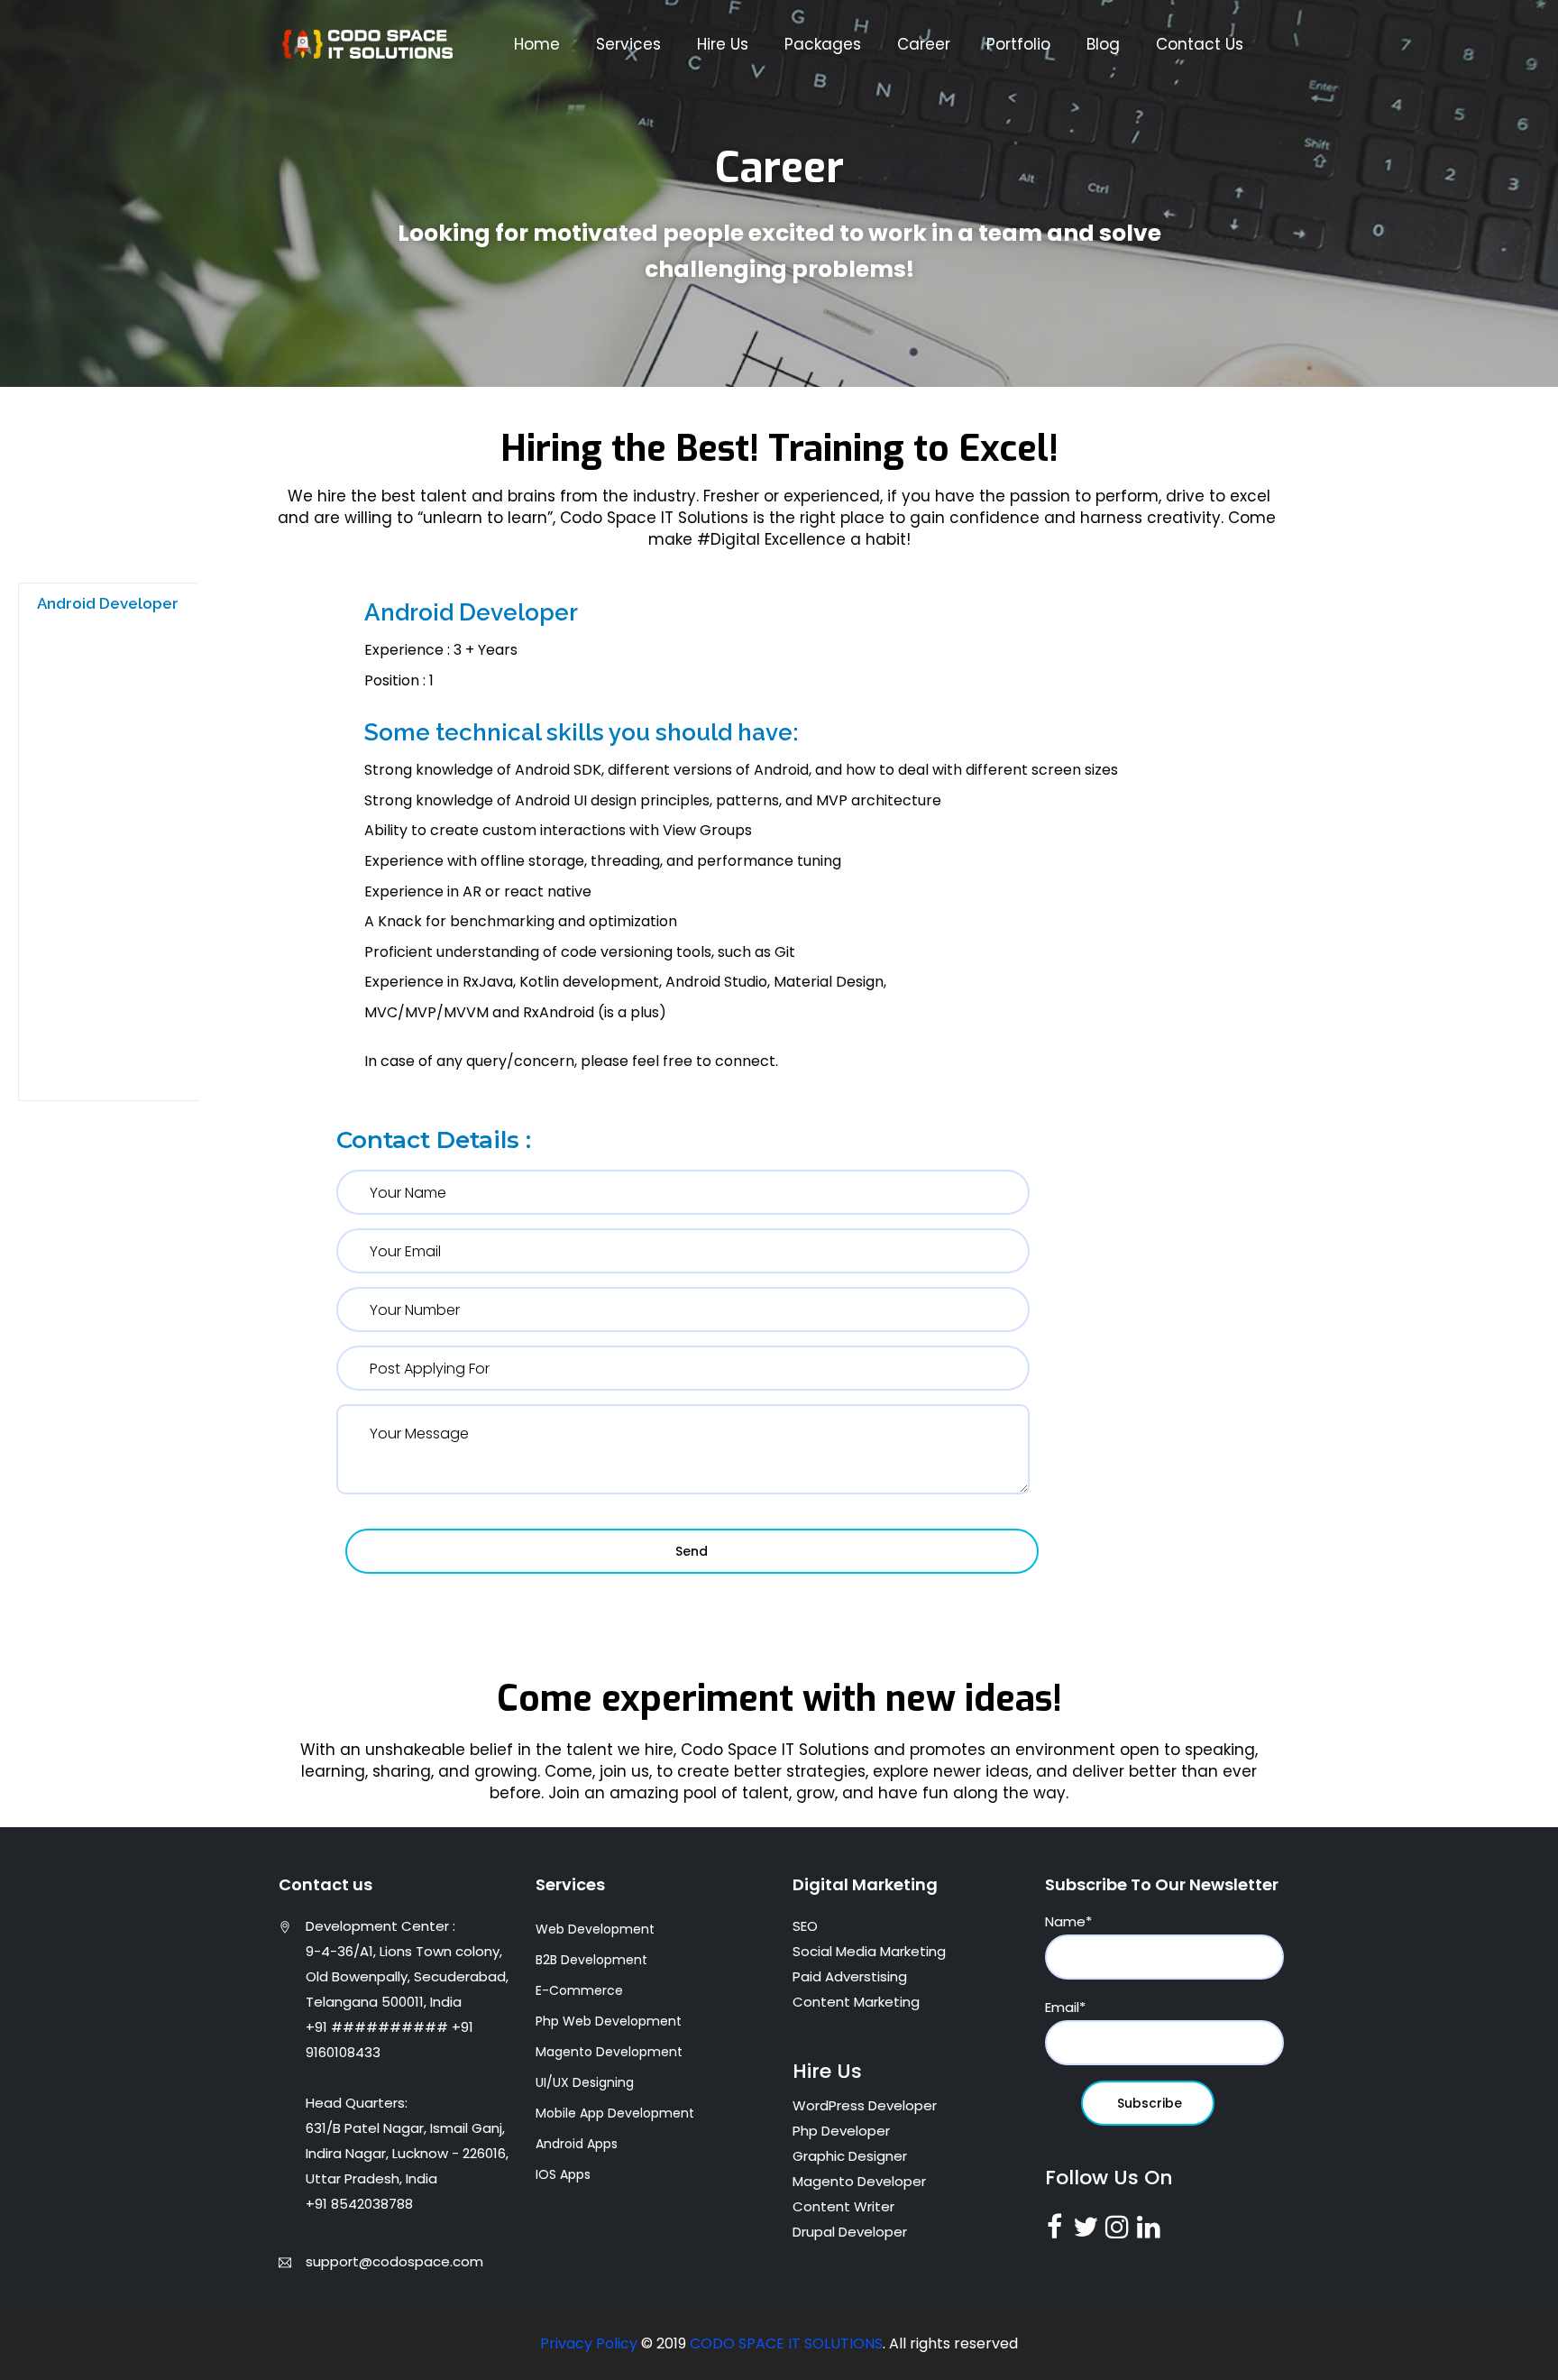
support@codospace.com (394, 2261)
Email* (1065, 2007)
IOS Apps (563, 2174)
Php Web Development (609, 2021)
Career (924, 44)
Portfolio (1018, 44)
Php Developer (841, 2131)
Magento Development (609, 2052)
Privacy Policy (591, 2343)
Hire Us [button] (723, 44)
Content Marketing (856, 2002)
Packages (823, 44)
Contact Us (1200, 44)
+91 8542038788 (359, 2204)
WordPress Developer (865, 2105)
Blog (1103, 44)
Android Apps (577, 2144)
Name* (1068, 1921)
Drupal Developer (850, 2232)
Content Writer (843, 2206)
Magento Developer (859, 2181)
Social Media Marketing (869, 1951)
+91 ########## (377, 2027)
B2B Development (591, 1960)
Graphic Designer (850, 2156)
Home (537, 44)
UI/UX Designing (585, 2082)
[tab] (109, 603)
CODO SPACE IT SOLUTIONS (786, 2343)
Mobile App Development (615, 2113)
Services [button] (628, 44)
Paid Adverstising (850, 1976)
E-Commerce (579, 1990)
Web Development (595, 1929)
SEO (805, 1926)
